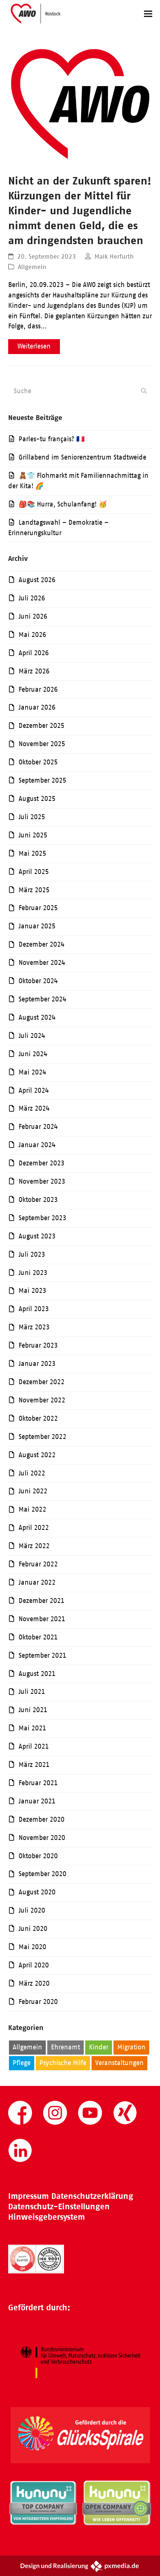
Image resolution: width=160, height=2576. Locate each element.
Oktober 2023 (38, 1200)
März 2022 (34, 1546)
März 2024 (34, 1108)
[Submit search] (144, 391)
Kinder (99, 2047)
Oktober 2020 (38, 1856)
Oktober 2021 (38, 1637)
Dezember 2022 (41, 1382)
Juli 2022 (32, 1473)
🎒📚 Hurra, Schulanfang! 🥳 (63, 504)
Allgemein (32, 267)
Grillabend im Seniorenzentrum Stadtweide (82, 457)
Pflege (22, 2063)
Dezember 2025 (41, 726)
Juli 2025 (32, 817)
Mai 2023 (32, 1291)
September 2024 (42, 999)
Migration (131, 2047)
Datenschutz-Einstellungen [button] (59, 2206)
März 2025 (34, 890)
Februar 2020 (38, 2002)
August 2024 (37, 1017)
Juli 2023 (32, 1254)
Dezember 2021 (41, 1601)
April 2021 (34, 1746)
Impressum (28, 2196)
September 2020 (42, 1874)
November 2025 (42, 744)
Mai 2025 (32, 853)
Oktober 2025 (38, 762)
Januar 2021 (37, 1801)
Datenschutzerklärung (92, 2196)
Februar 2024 (38, 1127)
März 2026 (34, 671)
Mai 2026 (32, 635)
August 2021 (37, 1674)
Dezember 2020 (41, 1819)
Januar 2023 (37, 1364)
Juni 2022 (33, 1491)
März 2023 (34, 1327)
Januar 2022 (37, 1582)
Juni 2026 (33, 616)
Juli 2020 (32, 1910)
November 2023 (42, 1181)
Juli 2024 (32, 1036)
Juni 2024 (33, 1054)
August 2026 (37, 580)
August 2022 (37, 1455)
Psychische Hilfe (63, 2063)
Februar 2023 (38, 1345)
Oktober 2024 (38, 981)
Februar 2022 (38, 1564)
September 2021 (42, 1655)
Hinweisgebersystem (47, 2217)
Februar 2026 (38, 689)
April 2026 (34, 653)
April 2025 (34, 872)
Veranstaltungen (119, 2063)
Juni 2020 (33, 1929)
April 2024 (34, 1090)
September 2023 (42, 1218)
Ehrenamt (65, 2047)
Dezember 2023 (41, 1163)
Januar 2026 (37, 707)
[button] (148, 14)
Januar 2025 (37, 926)
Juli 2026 (32, 598)
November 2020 (42, 1838)
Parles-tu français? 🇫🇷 (52, 439)
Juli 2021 (32, 1692)
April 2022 (34, 1528)
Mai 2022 (32, 1509)
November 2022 (42, 1400)
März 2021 (34, 1765)
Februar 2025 (38, 908)
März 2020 (34, 1983)
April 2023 (34, 1309)
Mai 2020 (32, 1947)
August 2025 (37, 799)
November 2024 (42, 963)
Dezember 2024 (41, 944)
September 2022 (42, 1437)
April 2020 (34, 1965)
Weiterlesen (34, 346)
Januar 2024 (37, 1145)
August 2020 (37, 1892)
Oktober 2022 (38, 1418)
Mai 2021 (32, 1728)
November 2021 (42, 1619)
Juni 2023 (33, 1273)
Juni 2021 (33, 1710)
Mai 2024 (32, 1072)
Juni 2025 (33, 835)
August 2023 (37, 1236)
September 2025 (42, 780)
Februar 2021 (38, 1783)
